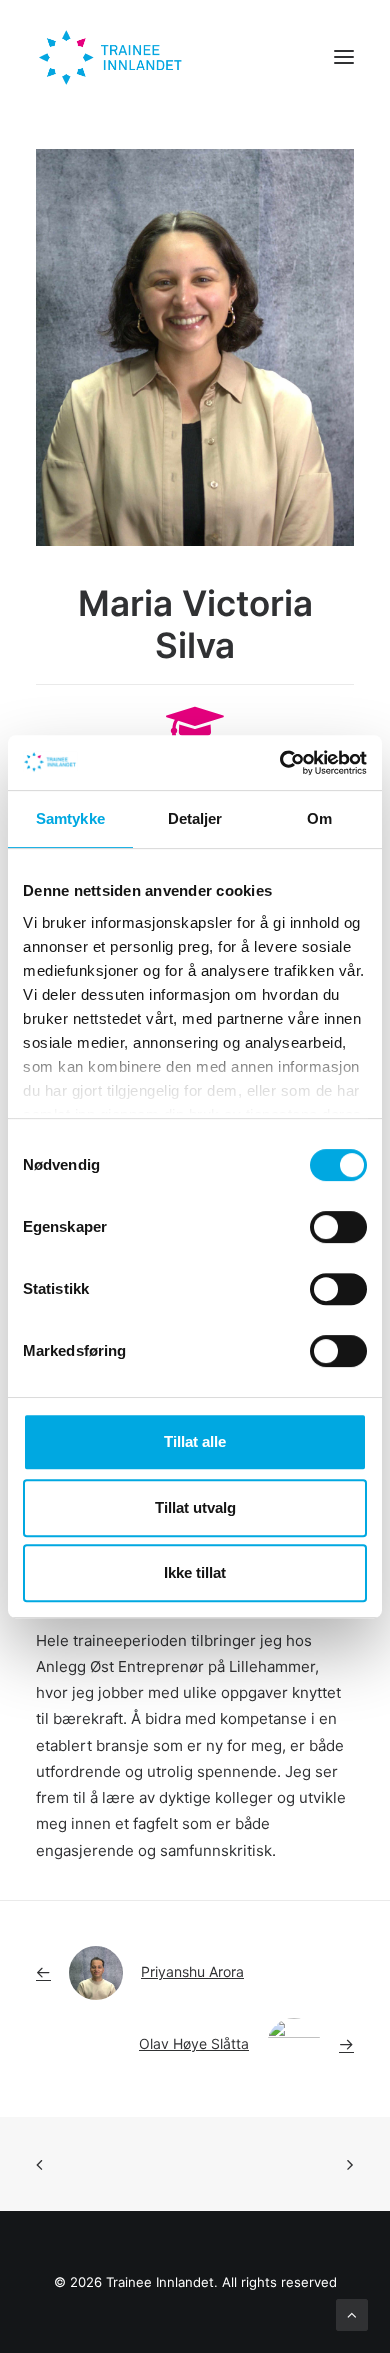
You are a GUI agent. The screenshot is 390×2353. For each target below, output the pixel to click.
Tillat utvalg (195, 1507)
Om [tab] (319, 818)
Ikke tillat (195, 1572)
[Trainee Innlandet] (112, 57)
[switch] (338, 1227)
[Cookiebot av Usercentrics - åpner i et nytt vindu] (280, 763)
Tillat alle (195, 1441)
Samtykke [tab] (70, 818)
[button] (344, 57)
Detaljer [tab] (195, 818)
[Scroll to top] (352, 2313)
